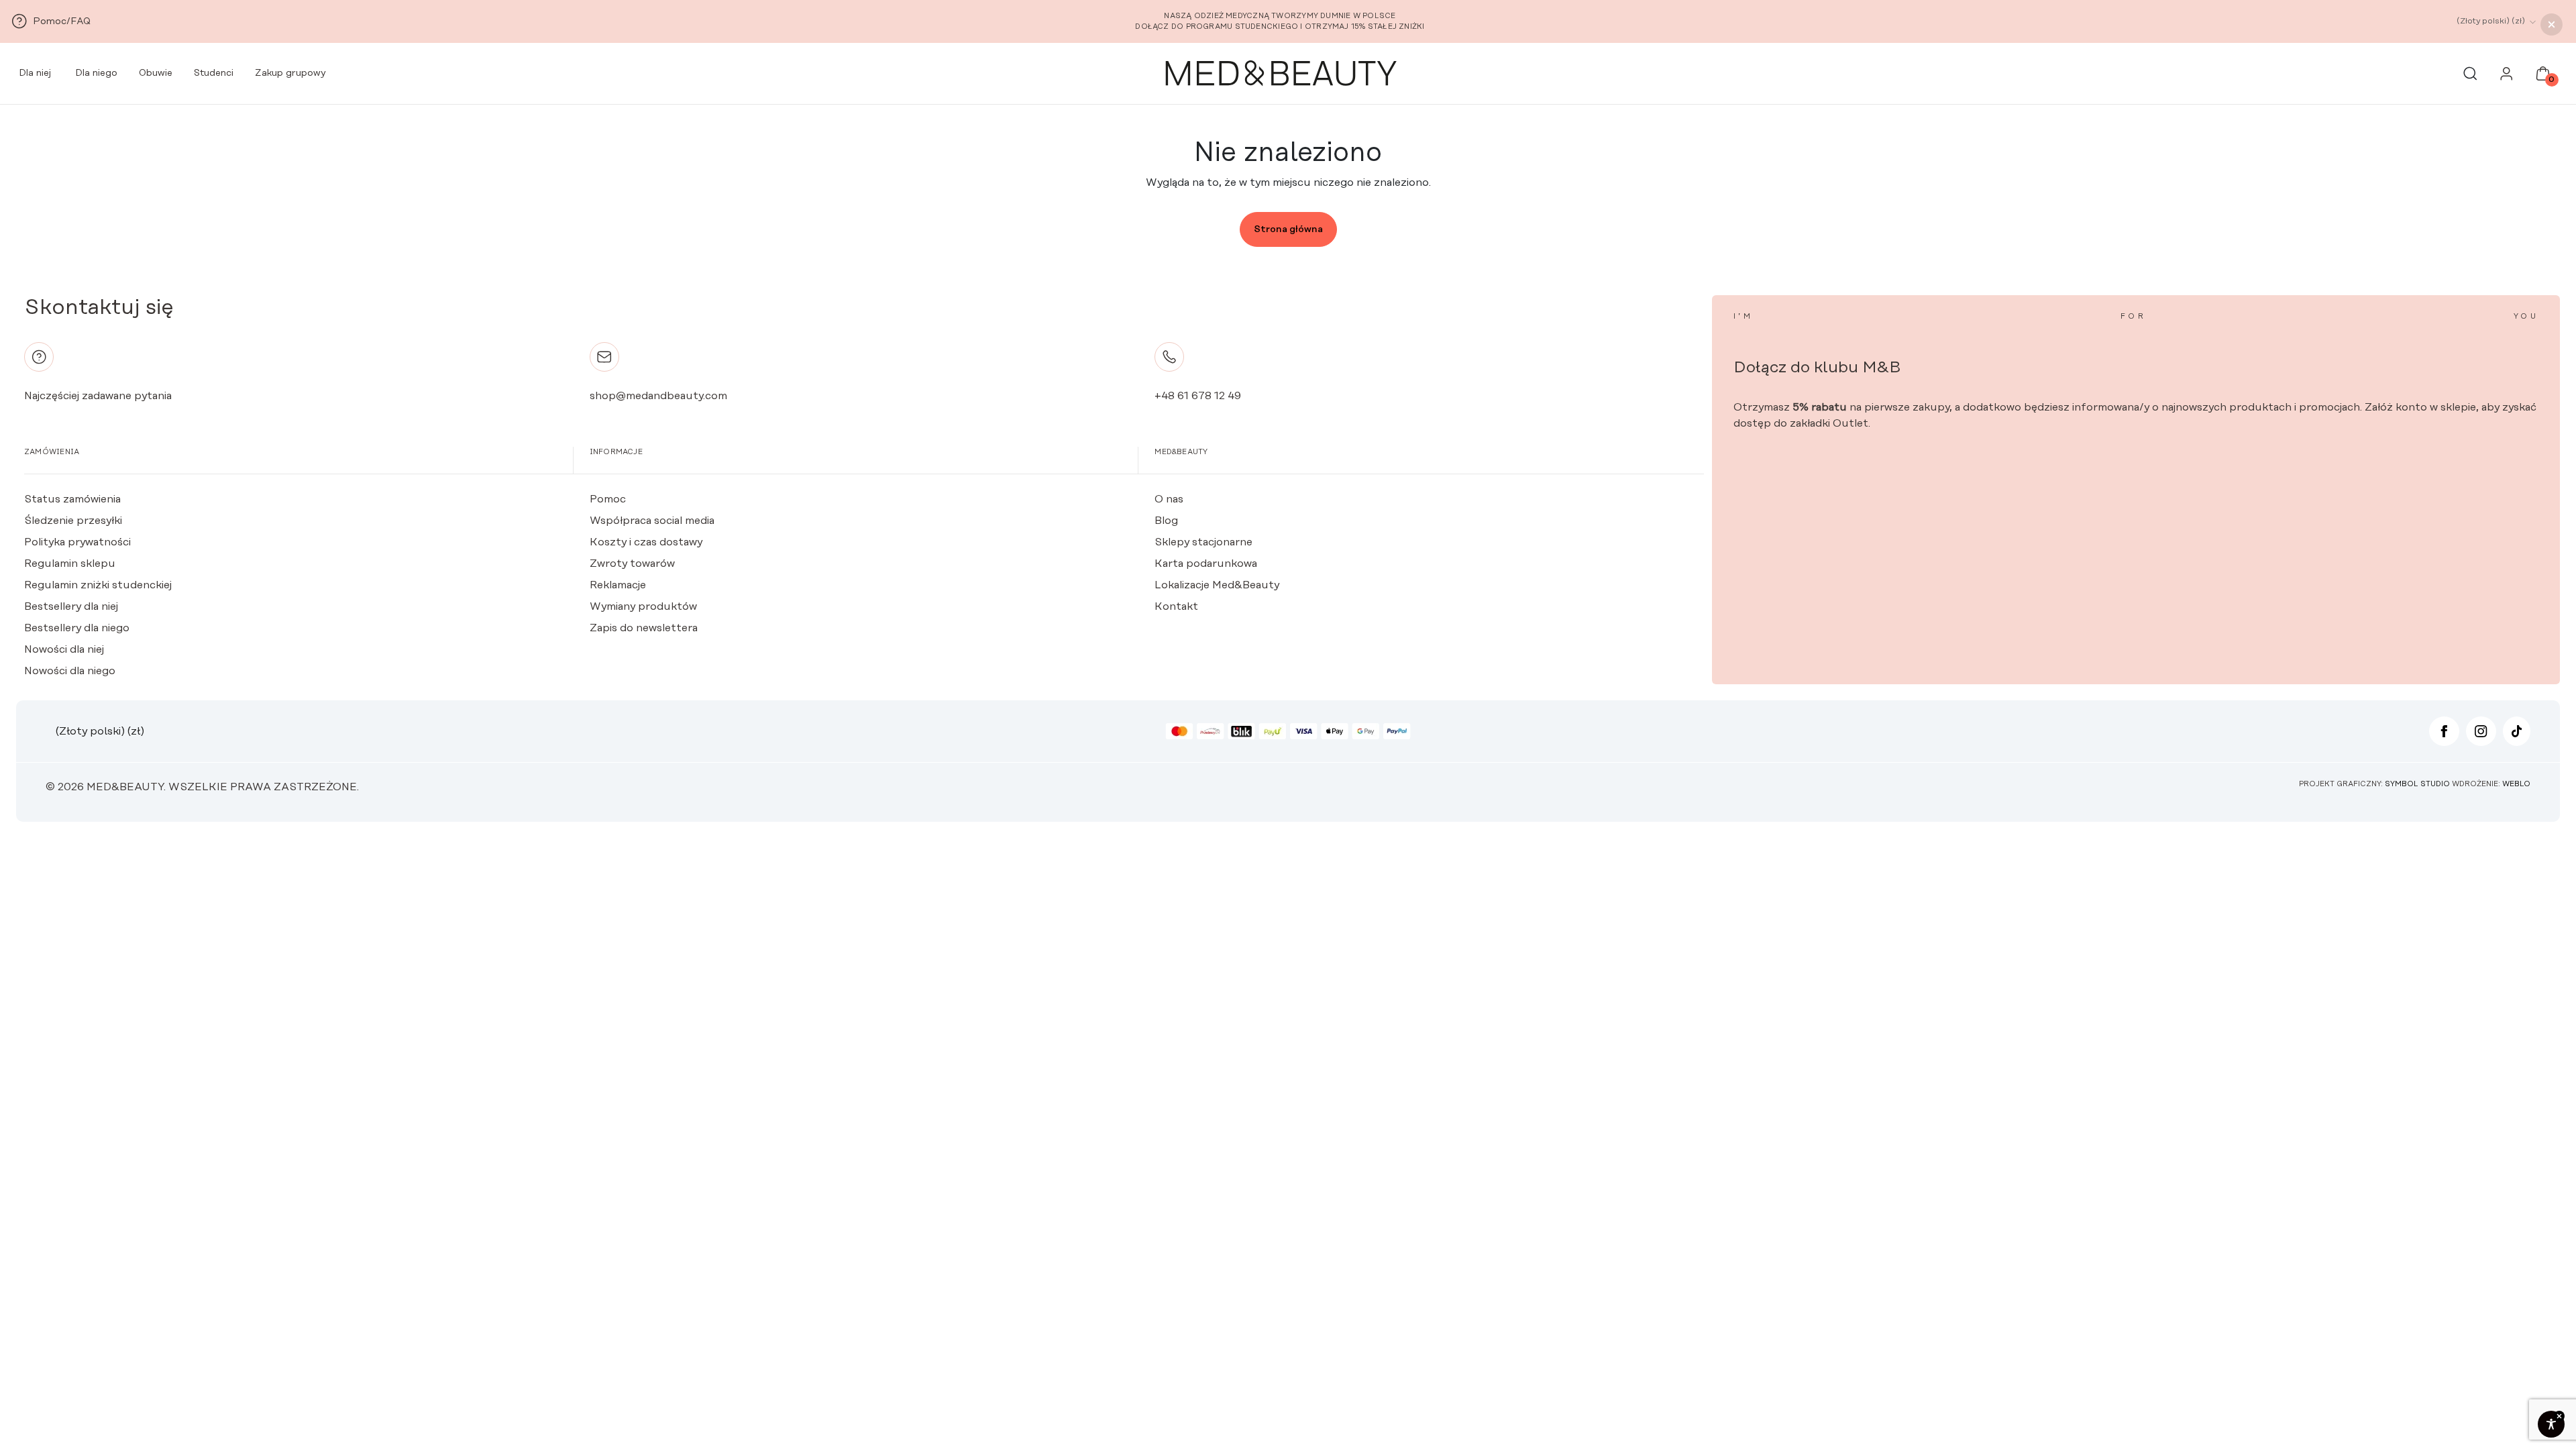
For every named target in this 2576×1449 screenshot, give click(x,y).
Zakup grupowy (290, 73)
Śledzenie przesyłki (73, 521)
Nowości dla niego (70, 671)
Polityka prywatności (77, 542)
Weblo (2516, 784)
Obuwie (156, 73)
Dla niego (95, 73)
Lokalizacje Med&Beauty (1217, 585)
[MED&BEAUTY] (1280, 74)
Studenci (214, 73)
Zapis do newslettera (644, 628)
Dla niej (34, 73)
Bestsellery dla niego (77, 628)
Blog (1166, 521)
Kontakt (1176, 606)
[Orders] (2507, 77)
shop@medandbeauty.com (658, 396)
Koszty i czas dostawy (646, 542)
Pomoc (608, 499)
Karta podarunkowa (1206, 563)
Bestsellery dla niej (71, 606)
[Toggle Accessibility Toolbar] (2551, 1424)
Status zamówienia (72, 499)
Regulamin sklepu (70, 563)
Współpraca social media (652, 521)
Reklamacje (618, 585)
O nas (1169, 499)
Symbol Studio (2417, 784)
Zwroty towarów (632, 563)
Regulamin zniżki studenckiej (98, 585)
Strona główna (1288, 229)
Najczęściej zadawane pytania (98, 396)
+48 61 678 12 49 (1198, 396)
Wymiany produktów (643, 606)
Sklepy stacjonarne (1203, 542)
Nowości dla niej (64, 649)
